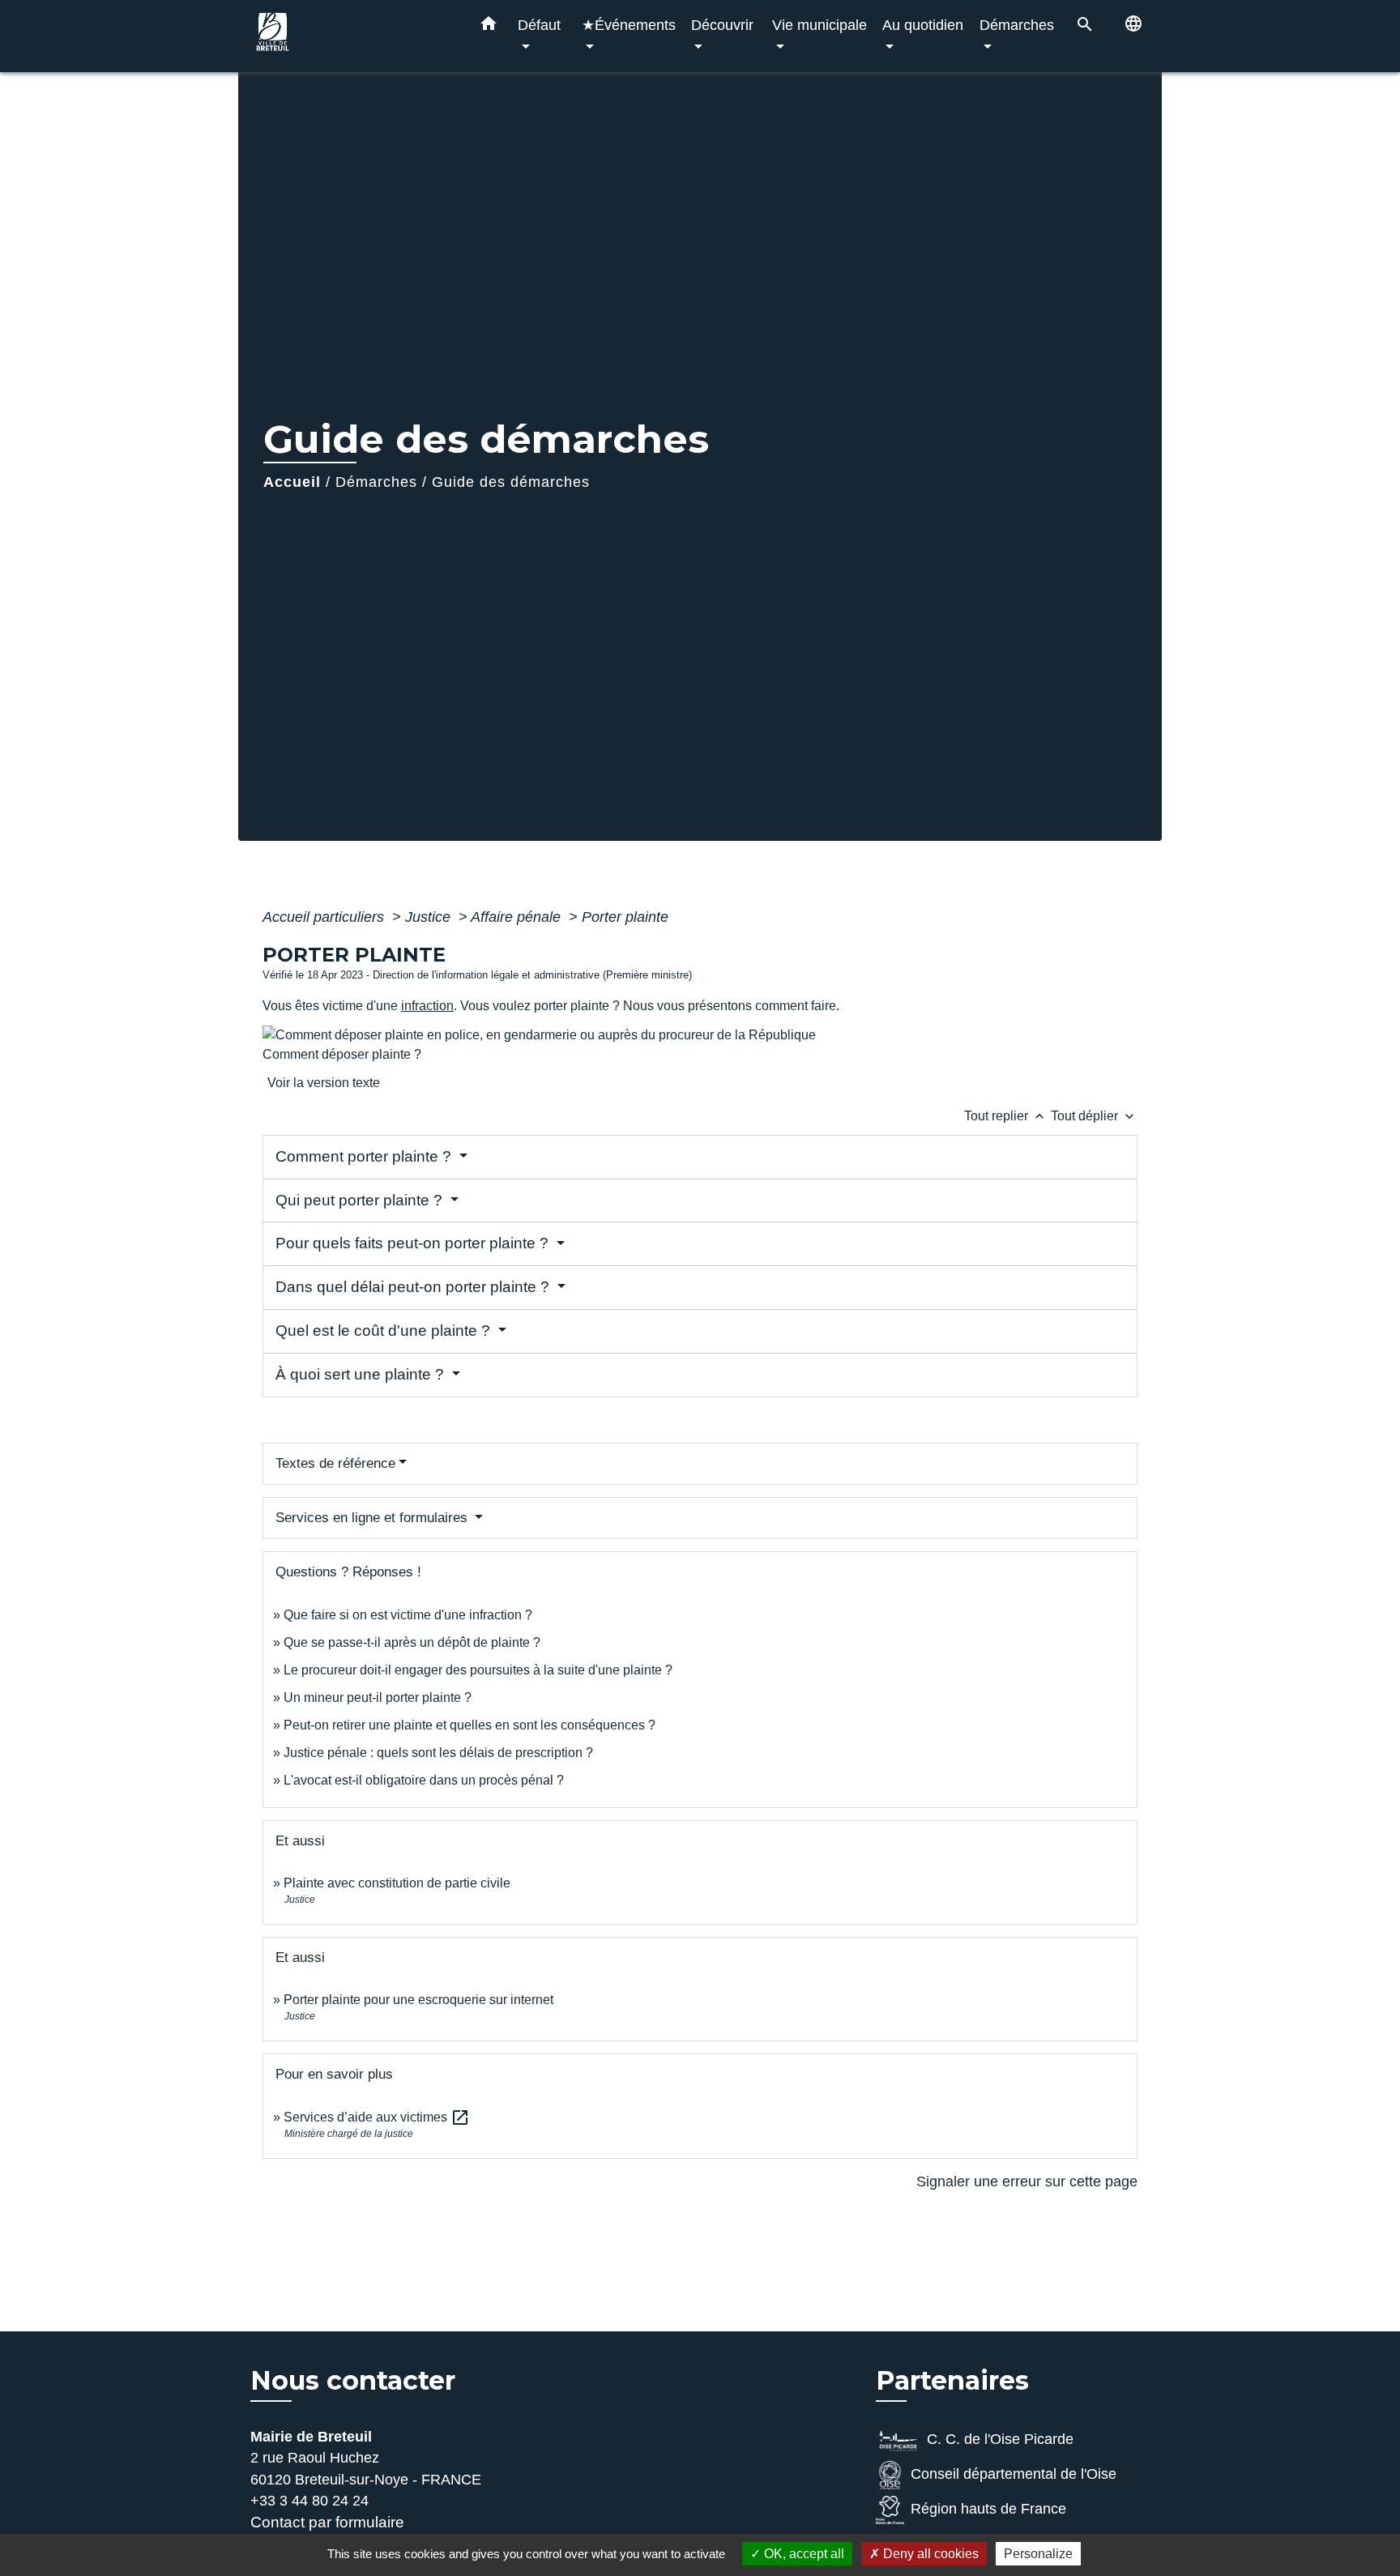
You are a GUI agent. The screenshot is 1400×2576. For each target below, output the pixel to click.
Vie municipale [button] (820, 25)
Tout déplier (1094, 1116)
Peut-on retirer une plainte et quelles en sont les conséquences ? (470, 1725)
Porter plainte (625, 917)
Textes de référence (335, 1463)
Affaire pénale (518, 917)
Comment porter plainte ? (365, 1156)
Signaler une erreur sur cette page (1027, 2181)
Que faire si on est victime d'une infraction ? (408, 1615)
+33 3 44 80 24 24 (309, 2501)
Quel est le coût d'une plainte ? (385, 1331)
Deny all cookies (929, 2554)
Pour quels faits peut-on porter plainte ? (414, 1243)
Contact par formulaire (327, 2522)
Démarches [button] (1017, 25)
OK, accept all (802, 2554)
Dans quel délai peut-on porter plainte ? (414, 1287)
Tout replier (1006, 1116)
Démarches (376, 482)
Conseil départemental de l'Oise (1014, 2474)
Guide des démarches (511, 482)
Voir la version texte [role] (324, 1083)
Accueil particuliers (325, 917)
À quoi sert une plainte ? (362, 1374)
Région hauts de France (988, 2509)
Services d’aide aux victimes (377, 2117)
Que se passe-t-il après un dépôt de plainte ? (412, 1642)
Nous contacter (353, 2381)
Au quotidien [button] (923, 25)
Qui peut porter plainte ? (361, 1200)
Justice (430, 917)
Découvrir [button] (722, 25)
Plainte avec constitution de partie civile (397, 1883)
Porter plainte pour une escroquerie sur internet (418, 2000)
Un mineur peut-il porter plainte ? (378, 1697)
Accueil (292, 482)
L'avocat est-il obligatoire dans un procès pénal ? (424, 1780)
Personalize (1038, 2554)
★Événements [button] (629, 25)
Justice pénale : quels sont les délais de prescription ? (438, 1753)
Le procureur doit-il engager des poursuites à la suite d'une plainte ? (478, 1670)
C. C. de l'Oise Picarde (1000, 2439)
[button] (489, 27)
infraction (427, 1006)
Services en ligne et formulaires (373, 1518)
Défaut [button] (539, 25)
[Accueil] (352, 36)
